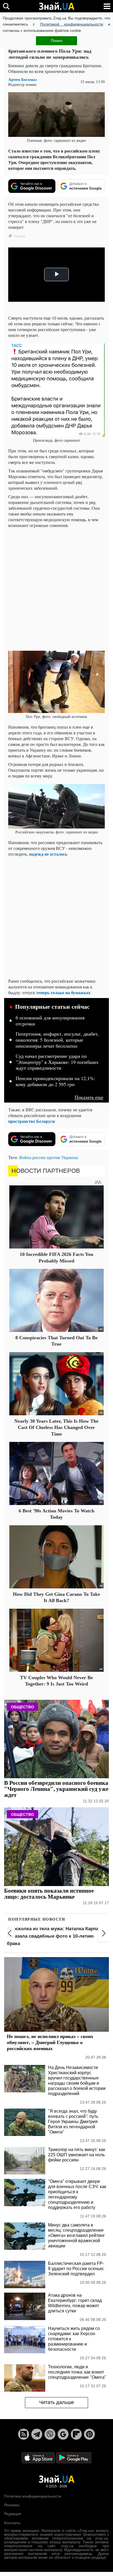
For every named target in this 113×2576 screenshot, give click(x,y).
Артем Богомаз (22, 79)
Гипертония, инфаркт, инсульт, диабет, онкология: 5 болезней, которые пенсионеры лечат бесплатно (57, 1040)
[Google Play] (74, 2457)
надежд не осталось (48, 854)
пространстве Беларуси (32, 1121)
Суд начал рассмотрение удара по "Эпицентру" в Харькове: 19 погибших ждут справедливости (57, 1062)
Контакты (12, 2523)
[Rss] (24, 2434)
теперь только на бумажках (63, 992)
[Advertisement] (56, 589)
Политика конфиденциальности (33, 2496)
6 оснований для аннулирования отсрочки (50, 1021)
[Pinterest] (89, 2434)
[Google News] (63, 2434)
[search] (6, 6)
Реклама (12, 2505)
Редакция (13, 2514)
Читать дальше (57, 2402)
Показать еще (89, 1097)
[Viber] (50, 2434)
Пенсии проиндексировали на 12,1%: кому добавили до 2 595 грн (55, 1081)
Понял (56, 41)
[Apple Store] (39, 2457)
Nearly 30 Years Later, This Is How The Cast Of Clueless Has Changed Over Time (56, 1427)
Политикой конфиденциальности (72, 24)
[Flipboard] (76, 2434)
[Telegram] (37, 2434)
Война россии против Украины (49, 1157)
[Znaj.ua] (56, 6)
